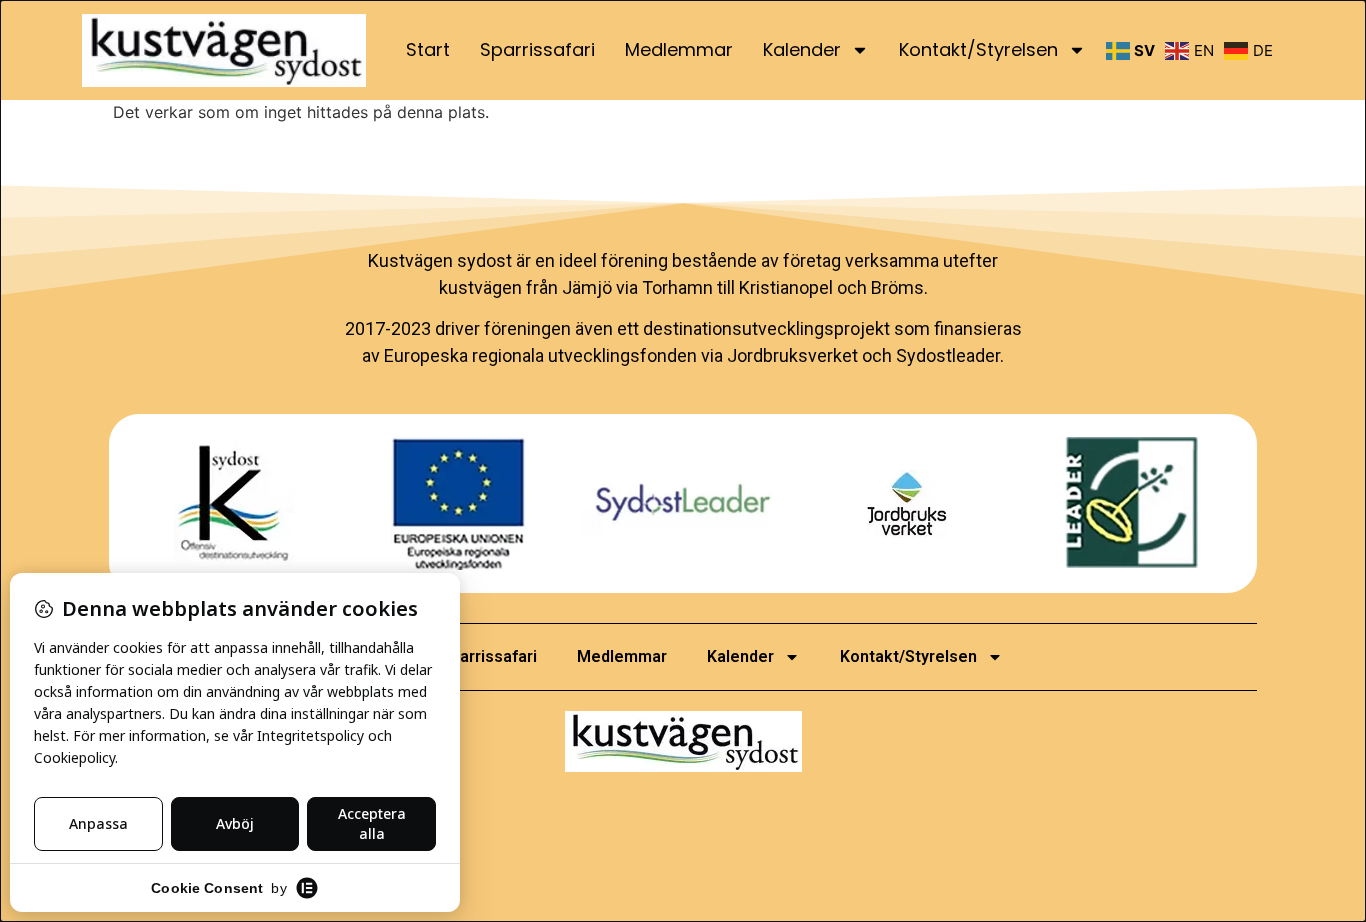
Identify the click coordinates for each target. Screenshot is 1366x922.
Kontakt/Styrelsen (978, 49)
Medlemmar (679, 49)
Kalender (802, 49)
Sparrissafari (537, 49)
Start (428, 49)
